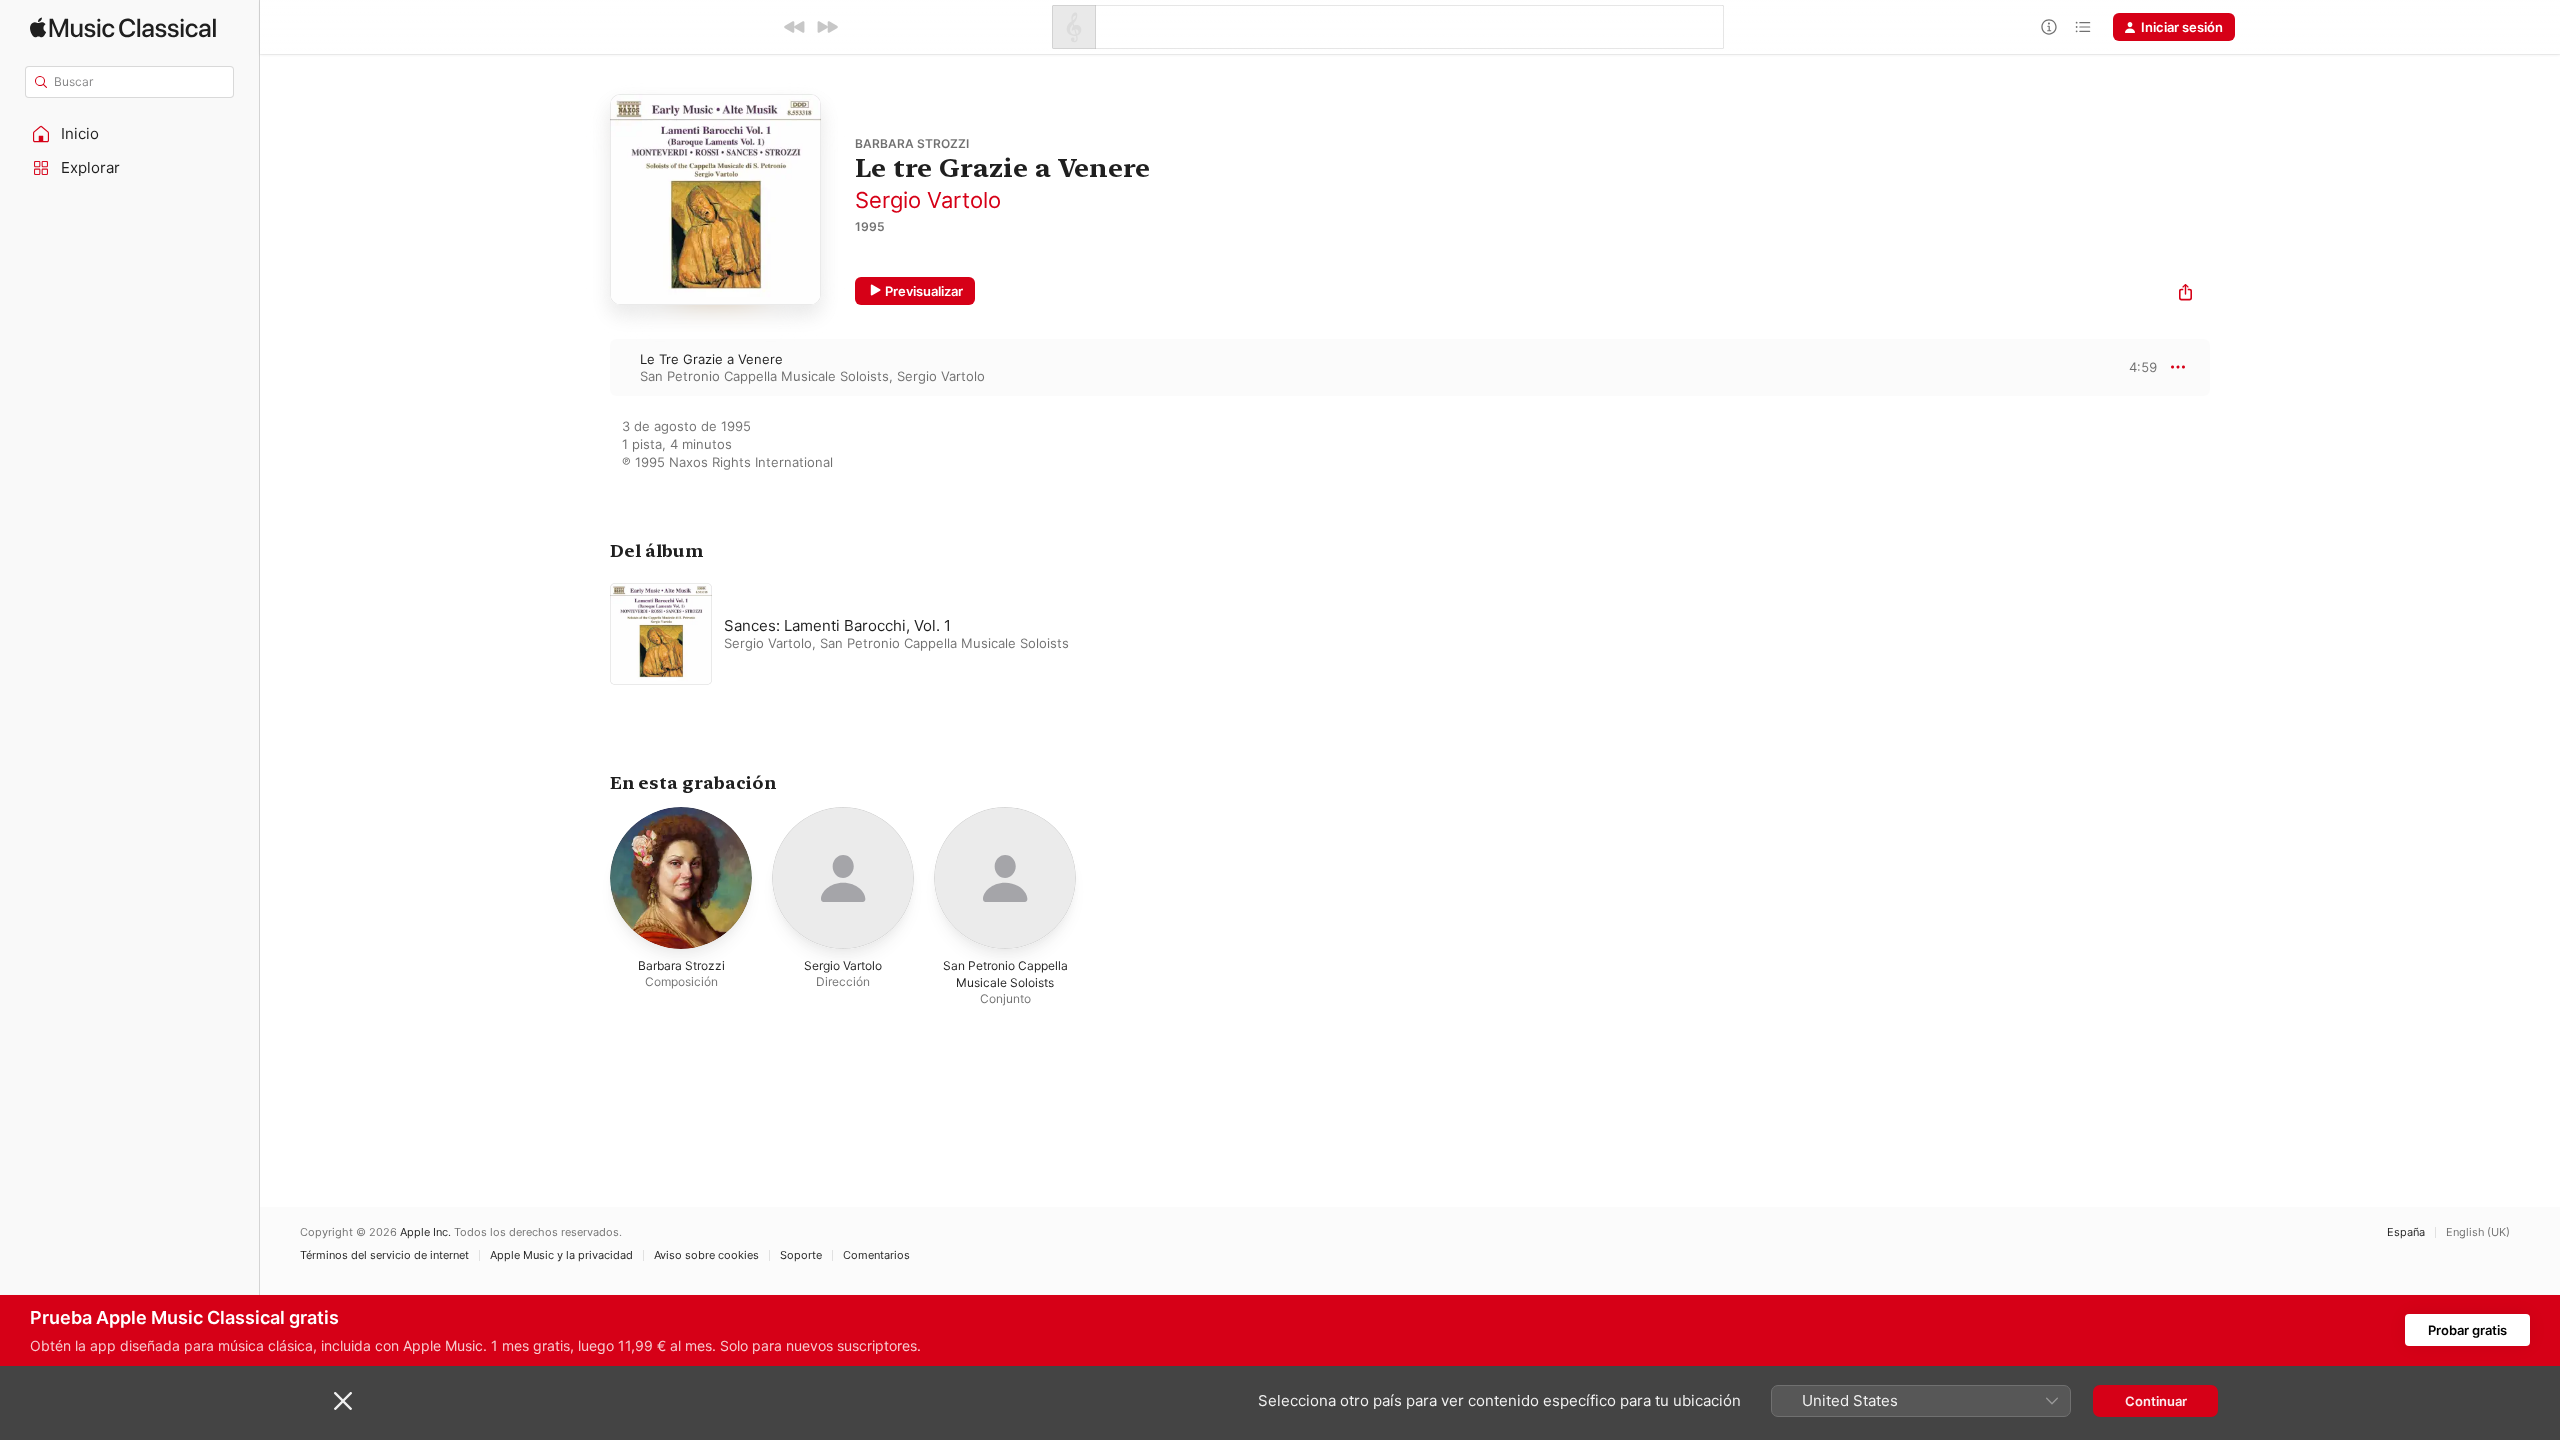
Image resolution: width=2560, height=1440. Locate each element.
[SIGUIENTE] (827, 27)
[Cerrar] (343, 1401)
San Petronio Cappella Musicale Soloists (764, 376)
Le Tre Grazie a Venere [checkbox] (711, 359)
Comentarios (876, 1255)
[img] (123, 27)
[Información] (2049, 27)
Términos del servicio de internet (384, 1255)
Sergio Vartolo (928, 200)
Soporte (801, 1255)
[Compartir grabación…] (2185, 294)
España (2406, 1232)
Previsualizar (924, 291)
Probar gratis (2467, 1330)
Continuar (2156, 1401)
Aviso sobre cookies (706, 1255)
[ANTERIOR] (795, 27)
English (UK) (2478, 1232)
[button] (130, 134)
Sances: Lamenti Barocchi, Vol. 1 (837, 625)
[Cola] (2083, 27)
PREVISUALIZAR (2119, 367)
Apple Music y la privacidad (561, 1255)
